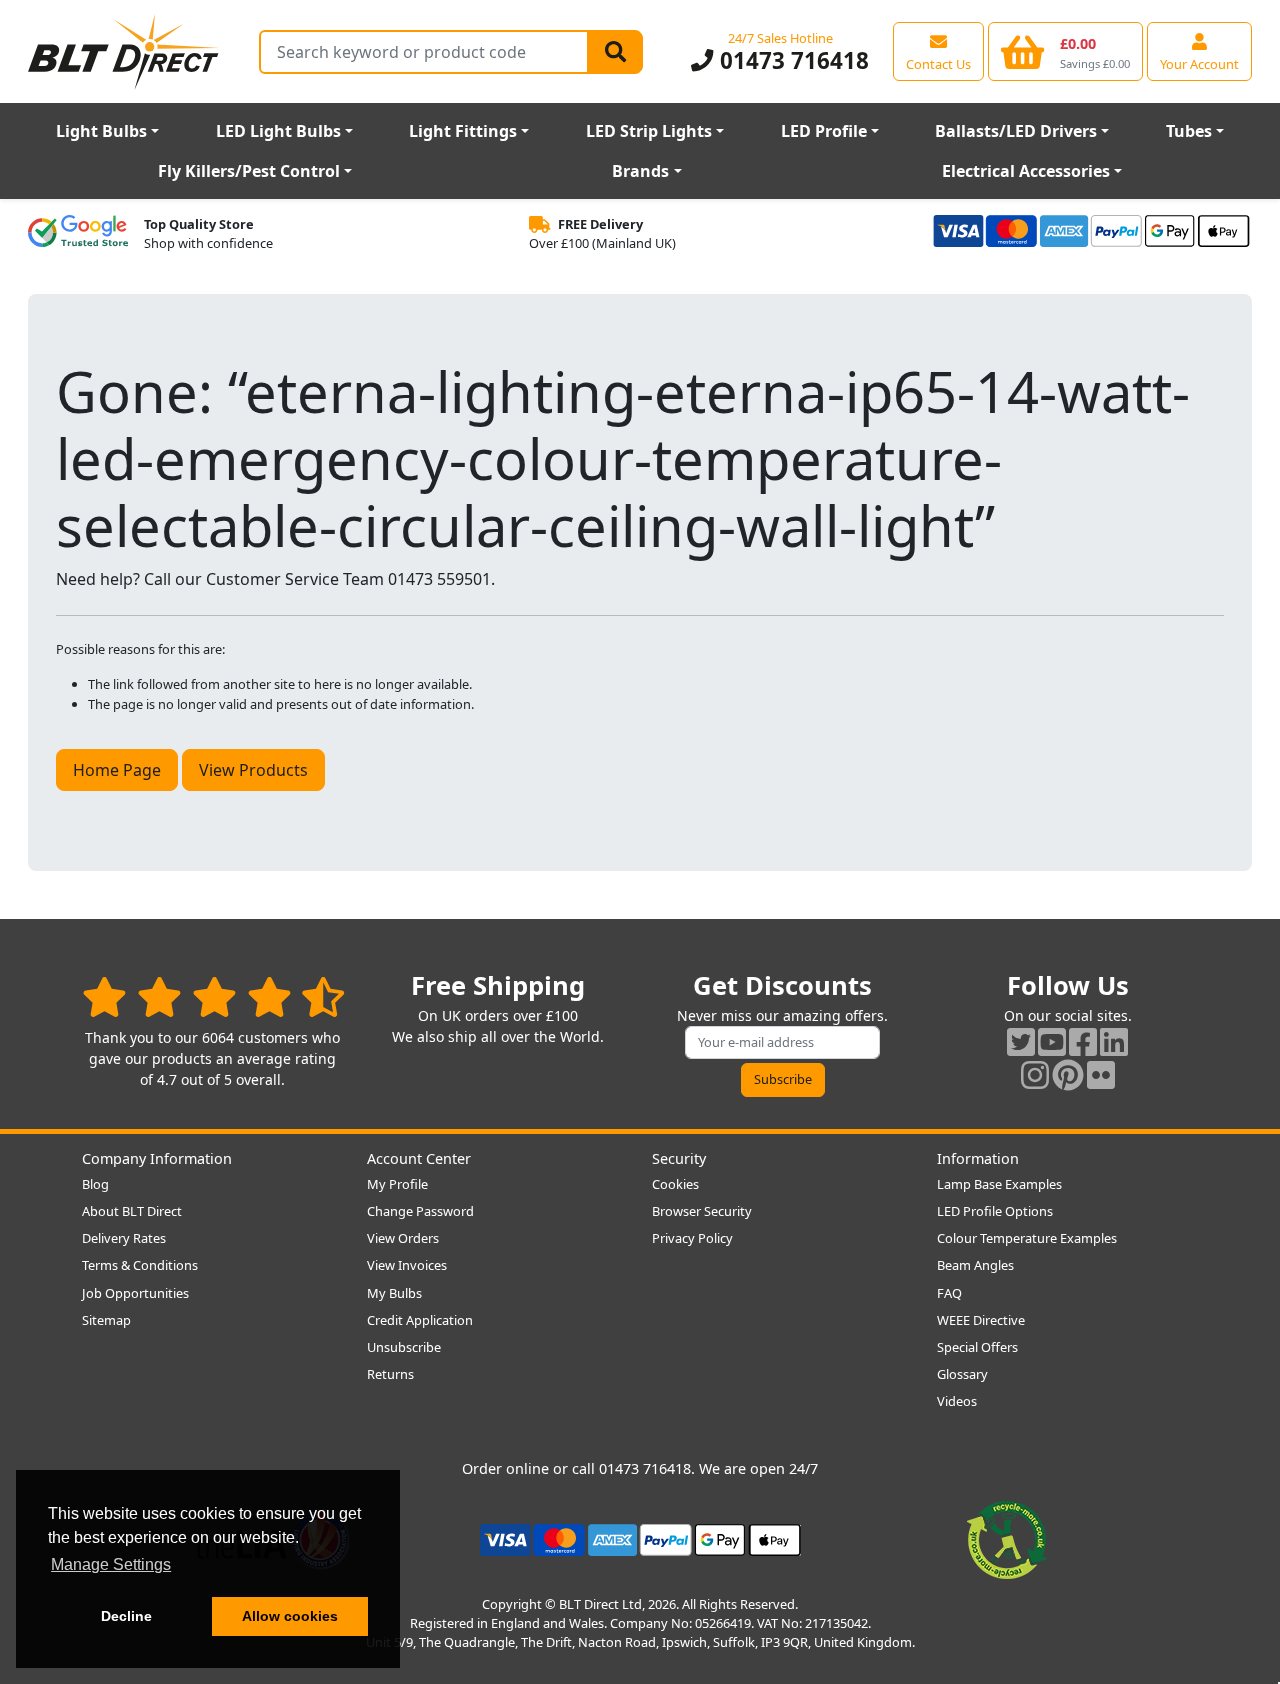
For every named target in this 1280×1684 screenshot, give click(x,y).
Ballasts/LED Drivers (1016, 131)
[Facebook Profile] (1083, 1041)
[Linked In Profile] (1114, 1041)
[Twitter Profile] (1021, 1041)
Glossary (962, 1374)
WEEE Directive (981, 1320)
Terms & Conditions (140, 1265)
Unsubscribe (404, 1347)
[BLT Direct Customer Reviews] (213, 996)
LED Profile (824, 131)
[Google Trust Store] (78, 234)
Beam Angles (975, 1265)
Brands (640, 171)
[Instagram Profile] (1035, 1074)
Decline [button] (126, 1616)
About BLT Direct (132, 1211)
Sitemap (106, 1320)
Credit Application (420, 1320)
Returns (390, 1374)
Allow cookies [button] (290, 1616)
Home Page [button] (117, 770)
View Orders (403, 1238)
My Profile (397, 1184)
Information (978, 1158)
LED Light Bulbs (278, 131)
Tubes (1189, 131)
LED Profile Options (995, 1211)
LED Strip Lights (649, 131)
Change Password (420, 1211)
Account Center (419, 1158)
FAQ (949, 1293)
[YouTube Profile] (1052, 1041)
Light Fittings (463, 131)
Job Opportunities (135, 1293)
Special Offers (977, 1347)
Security (679, 1158)
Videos (957, 1401)
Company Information (157, 1158)
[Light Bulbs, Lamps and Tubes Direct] (124, 51)
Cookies (675, 1184)
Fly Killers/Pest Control (249, 171)
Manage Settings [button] (111, 1564)
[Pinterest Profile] (1068, 1074)
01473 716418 (791, 60)
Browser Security (702, 1211)
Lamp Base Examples (999, 1184)
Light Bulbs (101, 131)
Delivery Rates (124, 1238)
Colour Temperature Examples (1027, 1238)
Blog (95, 1184)
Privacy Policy (692, 1238)
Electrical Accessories (1026, 171)
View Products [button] (253, 770)
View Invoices (407, 1265)
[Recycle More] (1007, 1538)
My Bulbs (394, 1293)
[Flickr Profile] (1101, 1074)
